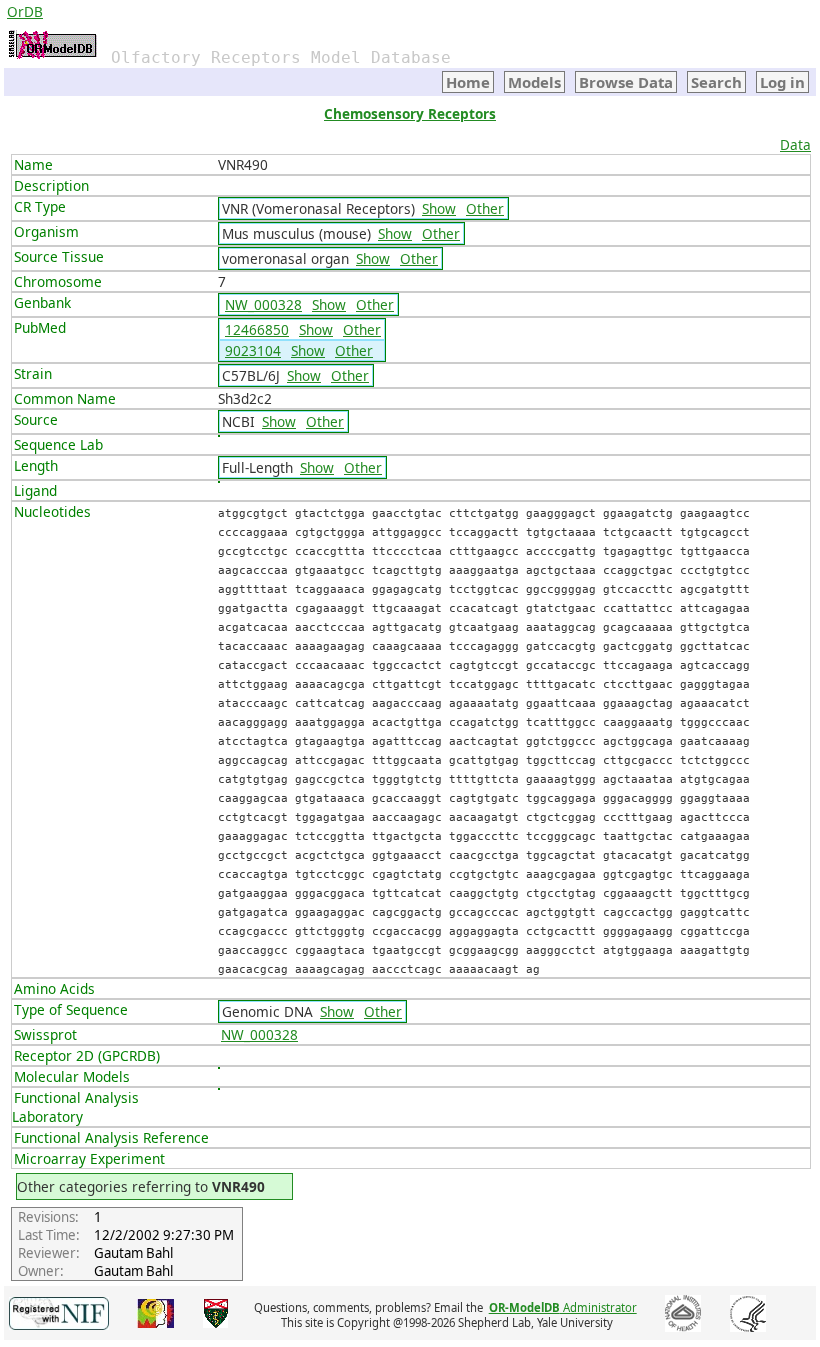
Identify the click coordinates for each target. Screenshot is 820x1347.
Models (534, 82)
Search (716, 82)
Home (468, 82)
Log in (782, 82)
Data (795, 144)
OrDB (25, 11)
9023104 (253, 350)
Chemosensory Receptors (410, 113)
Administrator (563, 1307)
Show (439, 208)
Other (485, 208)
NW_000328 (263, 304)
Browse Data (626, 82)
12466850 (257, 329)
